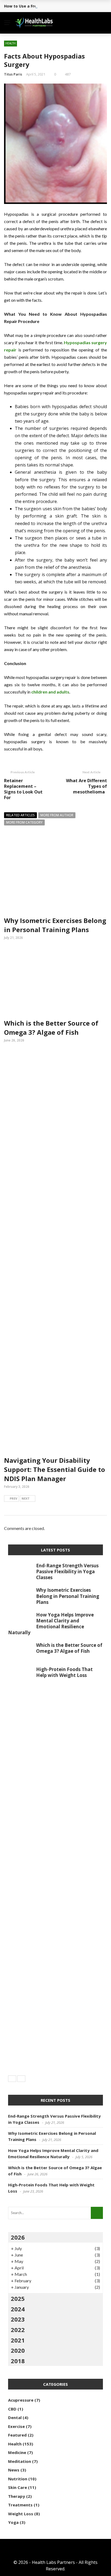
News (14, 2470)
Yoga (13, 2522)
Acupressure (21, 2400)
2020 (18, 2350)
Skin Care (18, 2487)
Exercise (16, 2426)
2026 (18, 2237)
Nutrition (18, 2479)
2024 (18, 2309)
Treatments (20, 2505)
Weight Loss (21, 2514)
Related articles (20, 815)
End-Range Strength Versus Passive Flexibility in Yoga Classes (67, 1571)
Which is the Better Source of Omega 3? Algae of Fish (51, 1028)
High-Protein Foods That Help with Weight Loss (64, 1672)
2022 (18, 2330)
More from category (24, 822)
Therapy (17, 2496)
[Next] (21, 2079)
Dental (15, 2417)
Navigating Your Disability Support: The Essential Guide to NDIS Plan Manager (55, 1469)
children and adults (50, 692)
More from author (57, 815)
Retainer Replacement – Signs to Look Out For (23, 789)
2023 (18, 2319)
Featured (17, 2435)
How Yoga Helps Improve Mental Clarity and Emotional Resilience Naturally (51, 1624)
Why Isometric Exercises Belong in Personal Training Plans (55, 925)
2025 (18, 2298)
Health (11, 43)
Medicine (17, 2452)
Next (26, 1498)
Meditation (20, 2461)
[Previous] (12, 2079)
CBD (12, 2409)
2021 (18, 2340)
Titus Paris (13, 74)
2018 (18, 2361)
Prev (13, 1498)
